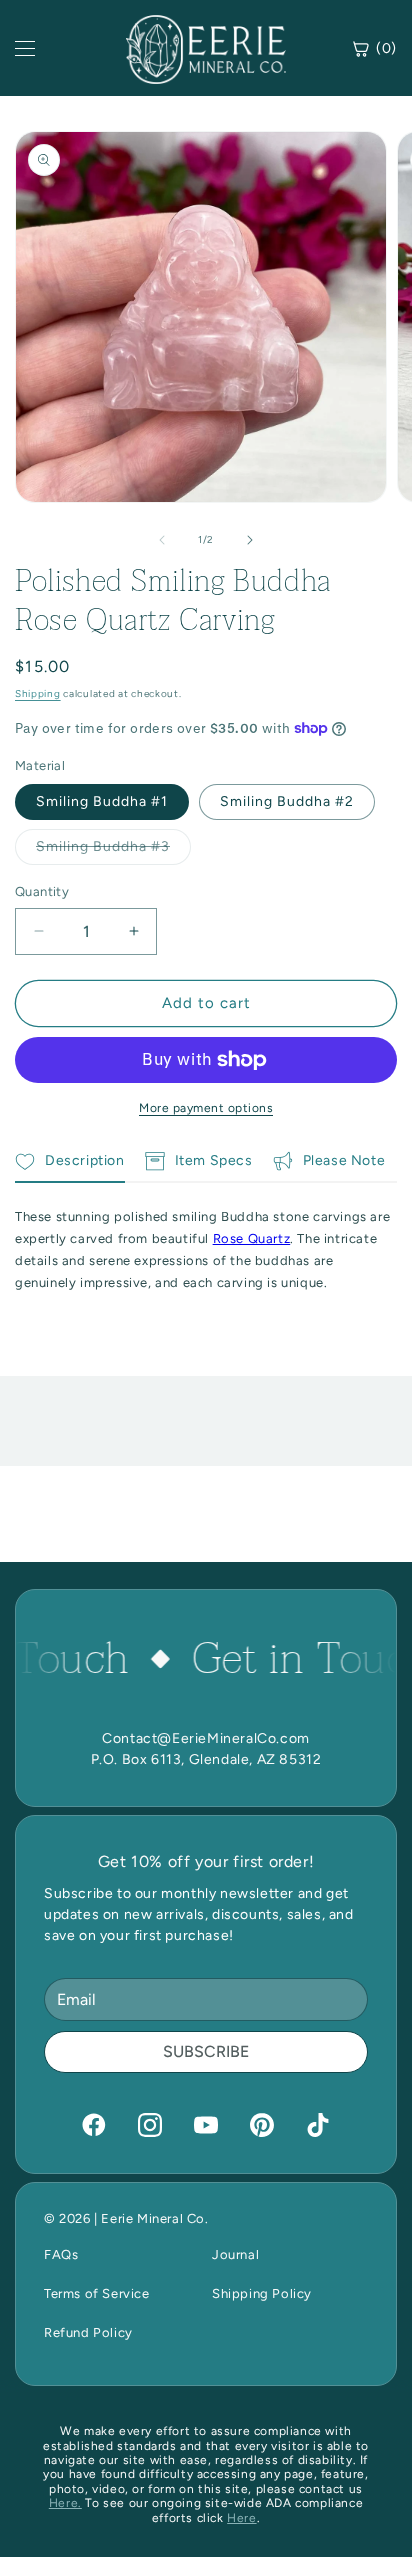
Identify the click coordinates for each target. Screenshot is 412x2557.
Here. (65, 2503)
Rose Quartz (252, 1238)
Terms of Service (97, 2293)
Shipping (38, 693)
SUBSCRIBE (206, 2051)
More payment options (206, 1108)
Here (241, 2518)
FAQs (61, 2254)
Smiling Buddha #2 (287, 801)
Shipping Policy (262, 2293)
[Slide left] (162, 540)
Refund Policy (88, 2332)
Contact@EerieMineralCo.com (206, 1738)
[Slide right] (250, 540)
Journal (235, 2254)
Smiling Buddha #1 (102, 801)
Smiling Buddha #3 (113, 851)
